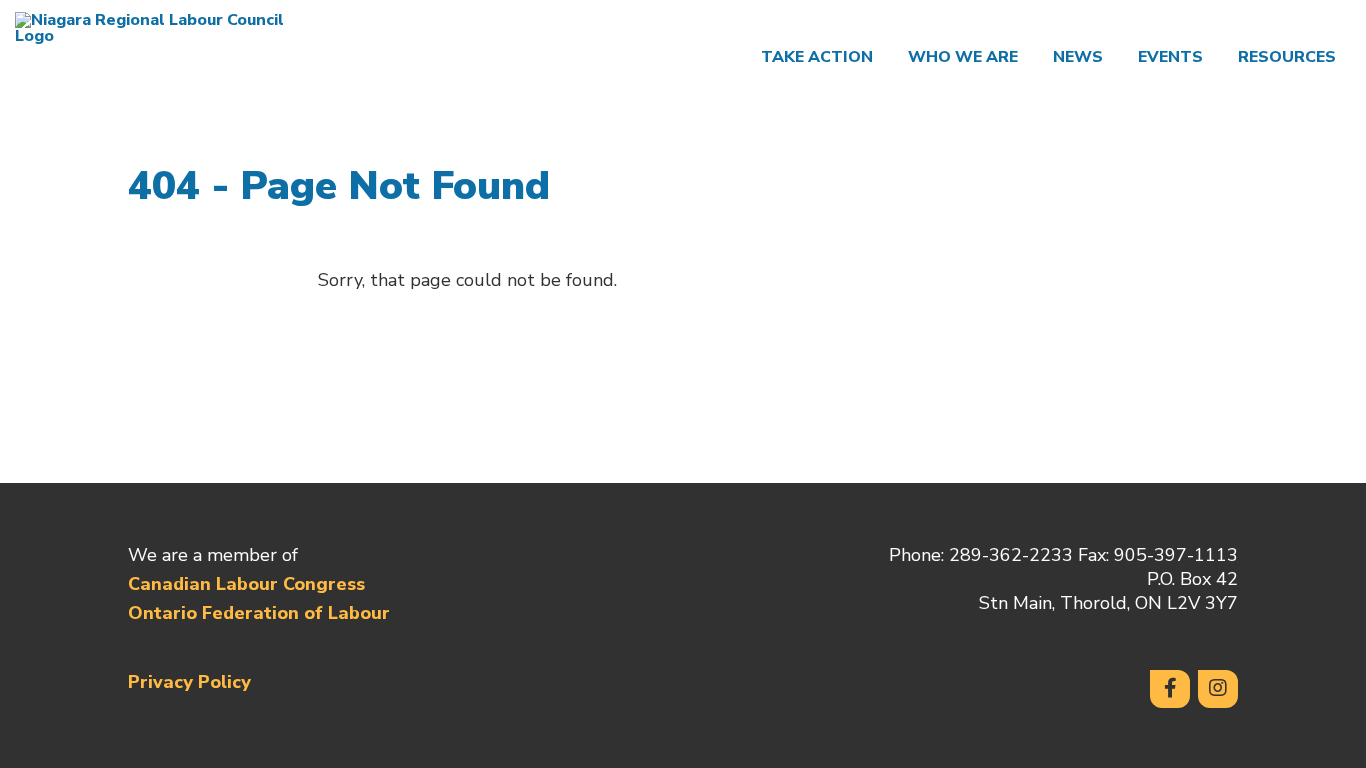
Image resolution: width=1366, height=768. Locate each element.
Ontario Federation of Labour (259, 613)
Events (1170, 57)
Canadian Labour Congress (246, 584)
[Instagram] (1218, 689)
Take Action (817, 57)
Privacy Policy (189, 682)
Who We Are (963, 57)
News (1078, 57)
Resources (1287, 57)
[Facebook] (1170, 689)
